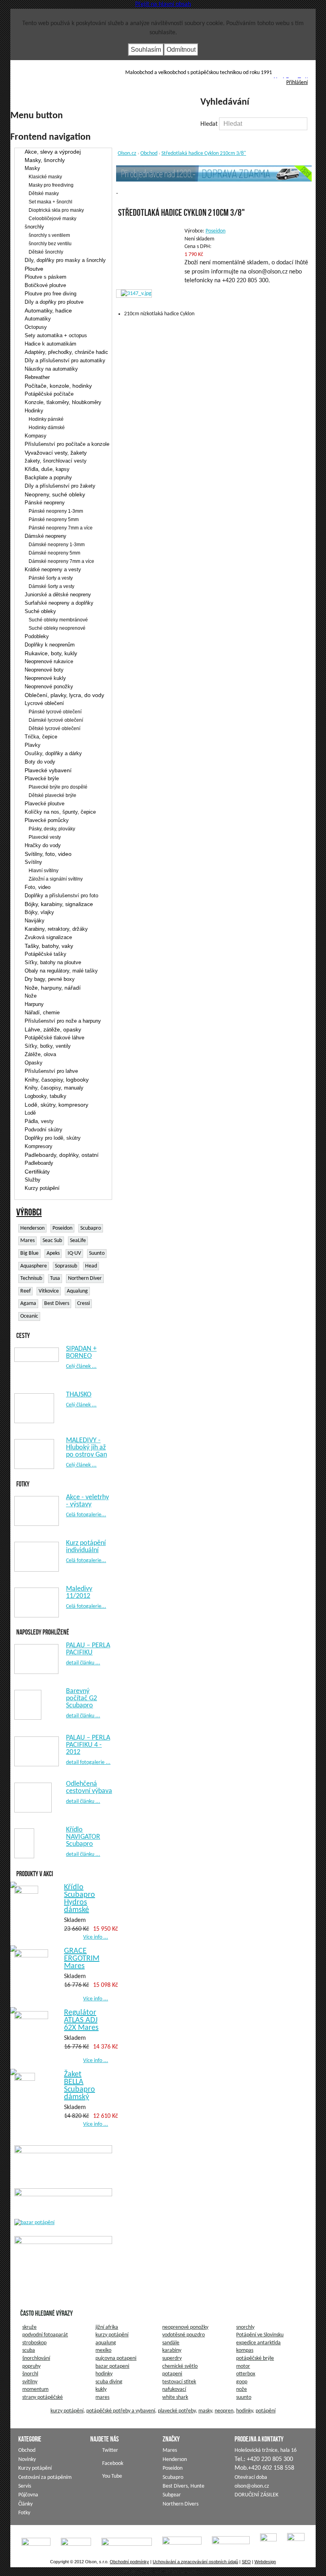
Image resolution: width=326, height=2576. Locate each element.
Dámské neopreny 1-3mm (57, 545)
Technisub (31, 1278)
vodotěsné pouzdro (183, 2335)
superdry (172, 2358)
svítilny (30, 2382)
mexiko (103, 2350)
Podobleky (37, 636)
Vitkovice (49, 1291)
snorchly (245, 2327)
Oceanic (29, 1316)
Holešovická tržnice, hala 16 (266, 2450)
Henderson (32, 1228)
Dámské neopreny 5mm (54, 553)
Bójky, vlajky (39, 912)
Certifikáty (37, 1172)
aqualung (106, 2343)
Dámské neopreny (46, 536)
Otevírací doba (251, 2477)
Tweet (306, 80)
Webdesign (265, 2562)
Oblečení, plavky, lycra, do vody (64, 695)
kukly (101, 2389)
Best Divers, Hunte (183, 2486)
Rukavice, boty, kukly (51, 653)
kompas (245, 2350)
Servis (25, 2486)
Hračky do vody (43, 845)
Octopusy (36, 327)
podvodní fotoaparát (45, 2335)
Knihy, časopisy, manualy (54, 1088)
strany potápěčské (43, 2397)
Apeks (53, 1253)
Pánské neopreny (45, 503)
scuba (29, 2350)
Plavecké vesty (45, 837)
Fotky (24, 2513)
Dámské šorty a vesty (51, 586)
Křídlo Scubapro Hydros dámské (80, 1899)
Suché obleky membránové (58, 620)
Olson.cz (127, 153)
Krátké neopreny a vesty (53, 569)
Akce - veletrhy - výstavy (87, 1501)
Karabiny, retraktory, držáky (56, 929)
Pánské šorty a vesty (51, 578)
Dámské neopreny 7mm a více (61, 561)
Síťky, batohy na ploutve (53, 962)
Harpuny (34, 1004)
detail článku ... (83, 1663)
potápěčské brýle (255, 2358)
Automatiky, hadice (48, 311)
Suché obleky (40, 611)
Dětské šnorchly (46, 252)
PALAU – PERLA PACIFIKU (88, 1649)
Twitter (110, 2450)
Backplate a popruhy (48, 478)
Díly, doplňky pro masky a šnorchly (65, 260)
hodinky (104, 2374)
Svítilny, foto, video (48, 854)
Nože (31, 996)
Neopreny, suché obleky (55, 494)
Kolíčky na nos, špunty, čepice (60, 812)
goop (242, 2382)
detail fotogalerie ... (88, 1763)
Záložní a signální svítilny (56, 879)
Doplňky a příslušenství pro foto (61, 895)
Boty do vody (40, 762)
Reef (25, 1291)
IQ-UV (74, 1253)
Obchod (149, 153)
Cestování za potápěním (45, 2477)
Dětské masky (44, 193)
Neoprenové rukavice (49, 661)
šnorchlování (36, 2358)
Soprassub (66, 1266)
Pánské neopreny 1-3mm (56, 511)
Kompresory (39, 1146)
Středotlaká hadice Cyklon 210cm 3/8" (204, 153)
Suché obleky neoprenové (57, 628)
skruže (29, 2327)
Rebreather (37, 377)
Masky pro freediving (51, 185)
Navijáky (35, 921)
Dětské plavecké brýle (52, 795)
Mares (27, 1241)
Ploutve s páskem (46, 277)
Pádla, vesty (39, 1121)
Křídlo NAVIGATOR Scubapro (83, 1837)
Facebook (291, 80)
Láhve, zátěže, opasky (53, 1029)
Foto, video (38, 887)
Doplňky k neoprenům (50, 645)
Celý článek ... (81, 1366)
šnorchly (34, 227)
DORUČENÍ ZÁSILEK (256, 2495)
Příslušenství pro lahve (51, 1071)
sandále (171, 2343)
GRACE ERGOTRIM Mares (82, 1959)
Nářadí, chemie (42, 1013)
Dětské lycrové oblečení (54, 728)
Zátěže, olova (40, 1054)
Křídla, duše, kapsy (47, 469)
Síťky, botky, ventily (48, 1046)
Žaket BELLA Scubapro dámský (80, 2086)
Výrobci (29, 1212)
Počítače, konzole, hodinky (58, 386)
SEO (246, 2562)
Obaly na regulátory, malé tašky (61, 971)
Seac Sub (52, 1241)
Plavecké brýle (42, 778)
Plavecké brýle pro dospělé (58, 787)
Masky (32, 168)
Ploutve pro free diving (50, 294)
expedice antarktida (258, 2343)
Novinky (27, 2460)
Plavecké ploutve (45, 804)
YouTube (279, 80)
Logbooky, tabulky (46, 1096)
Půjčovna (28, 2495)
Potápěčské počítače (49, 394)
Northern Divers (180, 2504)
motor (243, 2366)
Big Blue (29, 1253)
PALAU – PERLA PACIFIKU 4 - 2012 (88, 1745)
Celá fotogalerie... (86, 1515)
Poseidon (62, 1228)
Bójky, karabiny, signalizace (59, 904)
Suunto (97, 1253)
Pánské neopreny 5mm (54, 519)
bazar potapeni (112, 2366)
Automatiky (38, 319)
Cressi (83, 1304)
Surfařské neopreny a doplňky (59, 603)
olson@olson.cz (252, 2486)
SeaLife (78, 1241)
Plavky (33, 745)
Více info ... (96, 1937)
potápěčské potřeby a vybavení (121, 2411)
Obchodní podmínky (129, 2562)
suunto (244, 2397)
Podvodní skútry (44, 1130)
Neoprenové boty (44, 670)
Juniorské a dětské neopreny (58, 595)
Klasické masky (45, 177)
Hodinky (34, 411)
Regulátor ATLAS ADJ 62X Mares (81, 2020)
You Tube (112, 2476)
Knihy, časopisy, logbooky (57, 1080)
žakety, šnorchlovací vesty (56, 461)
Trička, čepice (41, 737)
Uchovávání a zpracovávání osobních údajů (195, 2562)
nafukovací (174, 2389)
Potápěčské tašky (46, 954)
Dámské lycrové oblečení (56, 720)
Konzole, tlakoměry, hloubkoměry (63, 402)
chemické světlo (180, 2366)
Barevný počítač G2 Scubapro (81, 1698)
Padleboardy (39, 1163)
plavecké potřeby (177, 2411)
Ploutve (34, 269)
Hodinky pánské (46, 419)
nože (242, 2389)
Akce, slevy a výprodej (53, 152)
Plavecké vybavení (48, 770)
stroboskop (34, 2343)
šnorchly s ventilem (49, 235)
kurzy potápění (112, 2335)
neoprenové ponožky (185, 2327)
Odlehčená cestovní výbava (89, 1788)
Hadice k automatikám (50, 344)
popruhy (31, 2366)
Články (25, 2504)
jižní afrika (107, 2327)
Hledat (210, 124)
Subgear (172, 2495)
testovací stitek (179, 2382)
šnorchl (30, 2374)
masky (205, 2411)
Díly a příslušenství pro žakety (60, 486)
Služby (33, 1180)
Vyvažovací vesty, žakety (56, 453)
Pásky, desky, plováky (52, 829)
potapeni (172, 2374)
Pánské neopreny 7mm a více (61, 528)
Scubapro (91, 1228)
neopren (224, 2411)
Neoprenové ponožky (49, 686)
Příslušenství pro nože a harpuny (63, 1021)
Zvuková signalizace (48, 937)
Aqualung (77, 1291)
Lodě (30, 1113)
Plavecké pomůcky (47, 820)
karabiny (172, 2350)
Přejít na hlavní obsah (163, 4)
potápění (266, 2411)
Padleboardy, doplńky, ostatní (62, 1155)
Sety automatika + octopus (56, 335)
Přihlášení (297, 83)
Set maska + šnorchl (50, 202)
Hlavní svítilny (44, 871)
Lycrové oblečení (44, 703)
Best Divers (57, 1304)
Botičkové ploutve (45, 285)
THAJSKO (79, 1395)
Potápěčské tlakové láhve (54, 1038)
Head (91, 1266)
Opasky (34, 1063)
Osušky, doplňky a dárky (53, 753)
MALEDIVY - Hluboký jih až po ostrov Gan (86, 1448)
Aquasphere (34, 1266)
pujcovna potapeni (116, 2358)
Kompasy (36, 436)
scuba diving (109, 2382)
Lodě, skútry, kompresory (56, 1105)
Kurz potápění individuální (86, 1547)
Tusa (55, 1278)
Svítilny (33, 862)
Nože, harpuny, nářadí (53, 988)
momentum (35, 2389)
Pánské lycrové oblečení (55, 712)
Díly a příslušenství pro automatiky (65, 360)
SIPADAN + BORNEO (81, 1352)
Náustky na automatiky (51, 369)
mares (102, 2397)
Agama (28, 1304)
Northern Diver (85, 1278)
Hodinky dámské (47, 428)
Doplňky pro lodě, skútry (53, 1138)
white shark (175, 2397)
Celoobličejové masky (52, 219)
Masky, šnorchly (45, 160)
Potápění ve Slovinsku (260, 2335)
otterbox (246, 2374)
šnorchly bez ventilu (50, 244)
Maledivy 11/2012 (79, 1593)
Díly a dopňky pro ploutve (54, 302)
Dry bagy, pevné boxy (50, 979)
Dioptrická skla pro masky (56, 210)
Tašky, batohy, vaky (49, 946)
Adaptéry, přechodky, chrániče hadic (66, 352)
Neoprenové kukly (45, 678)
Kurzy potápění (42, 1188)
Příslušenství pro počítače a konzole (67, 444)
